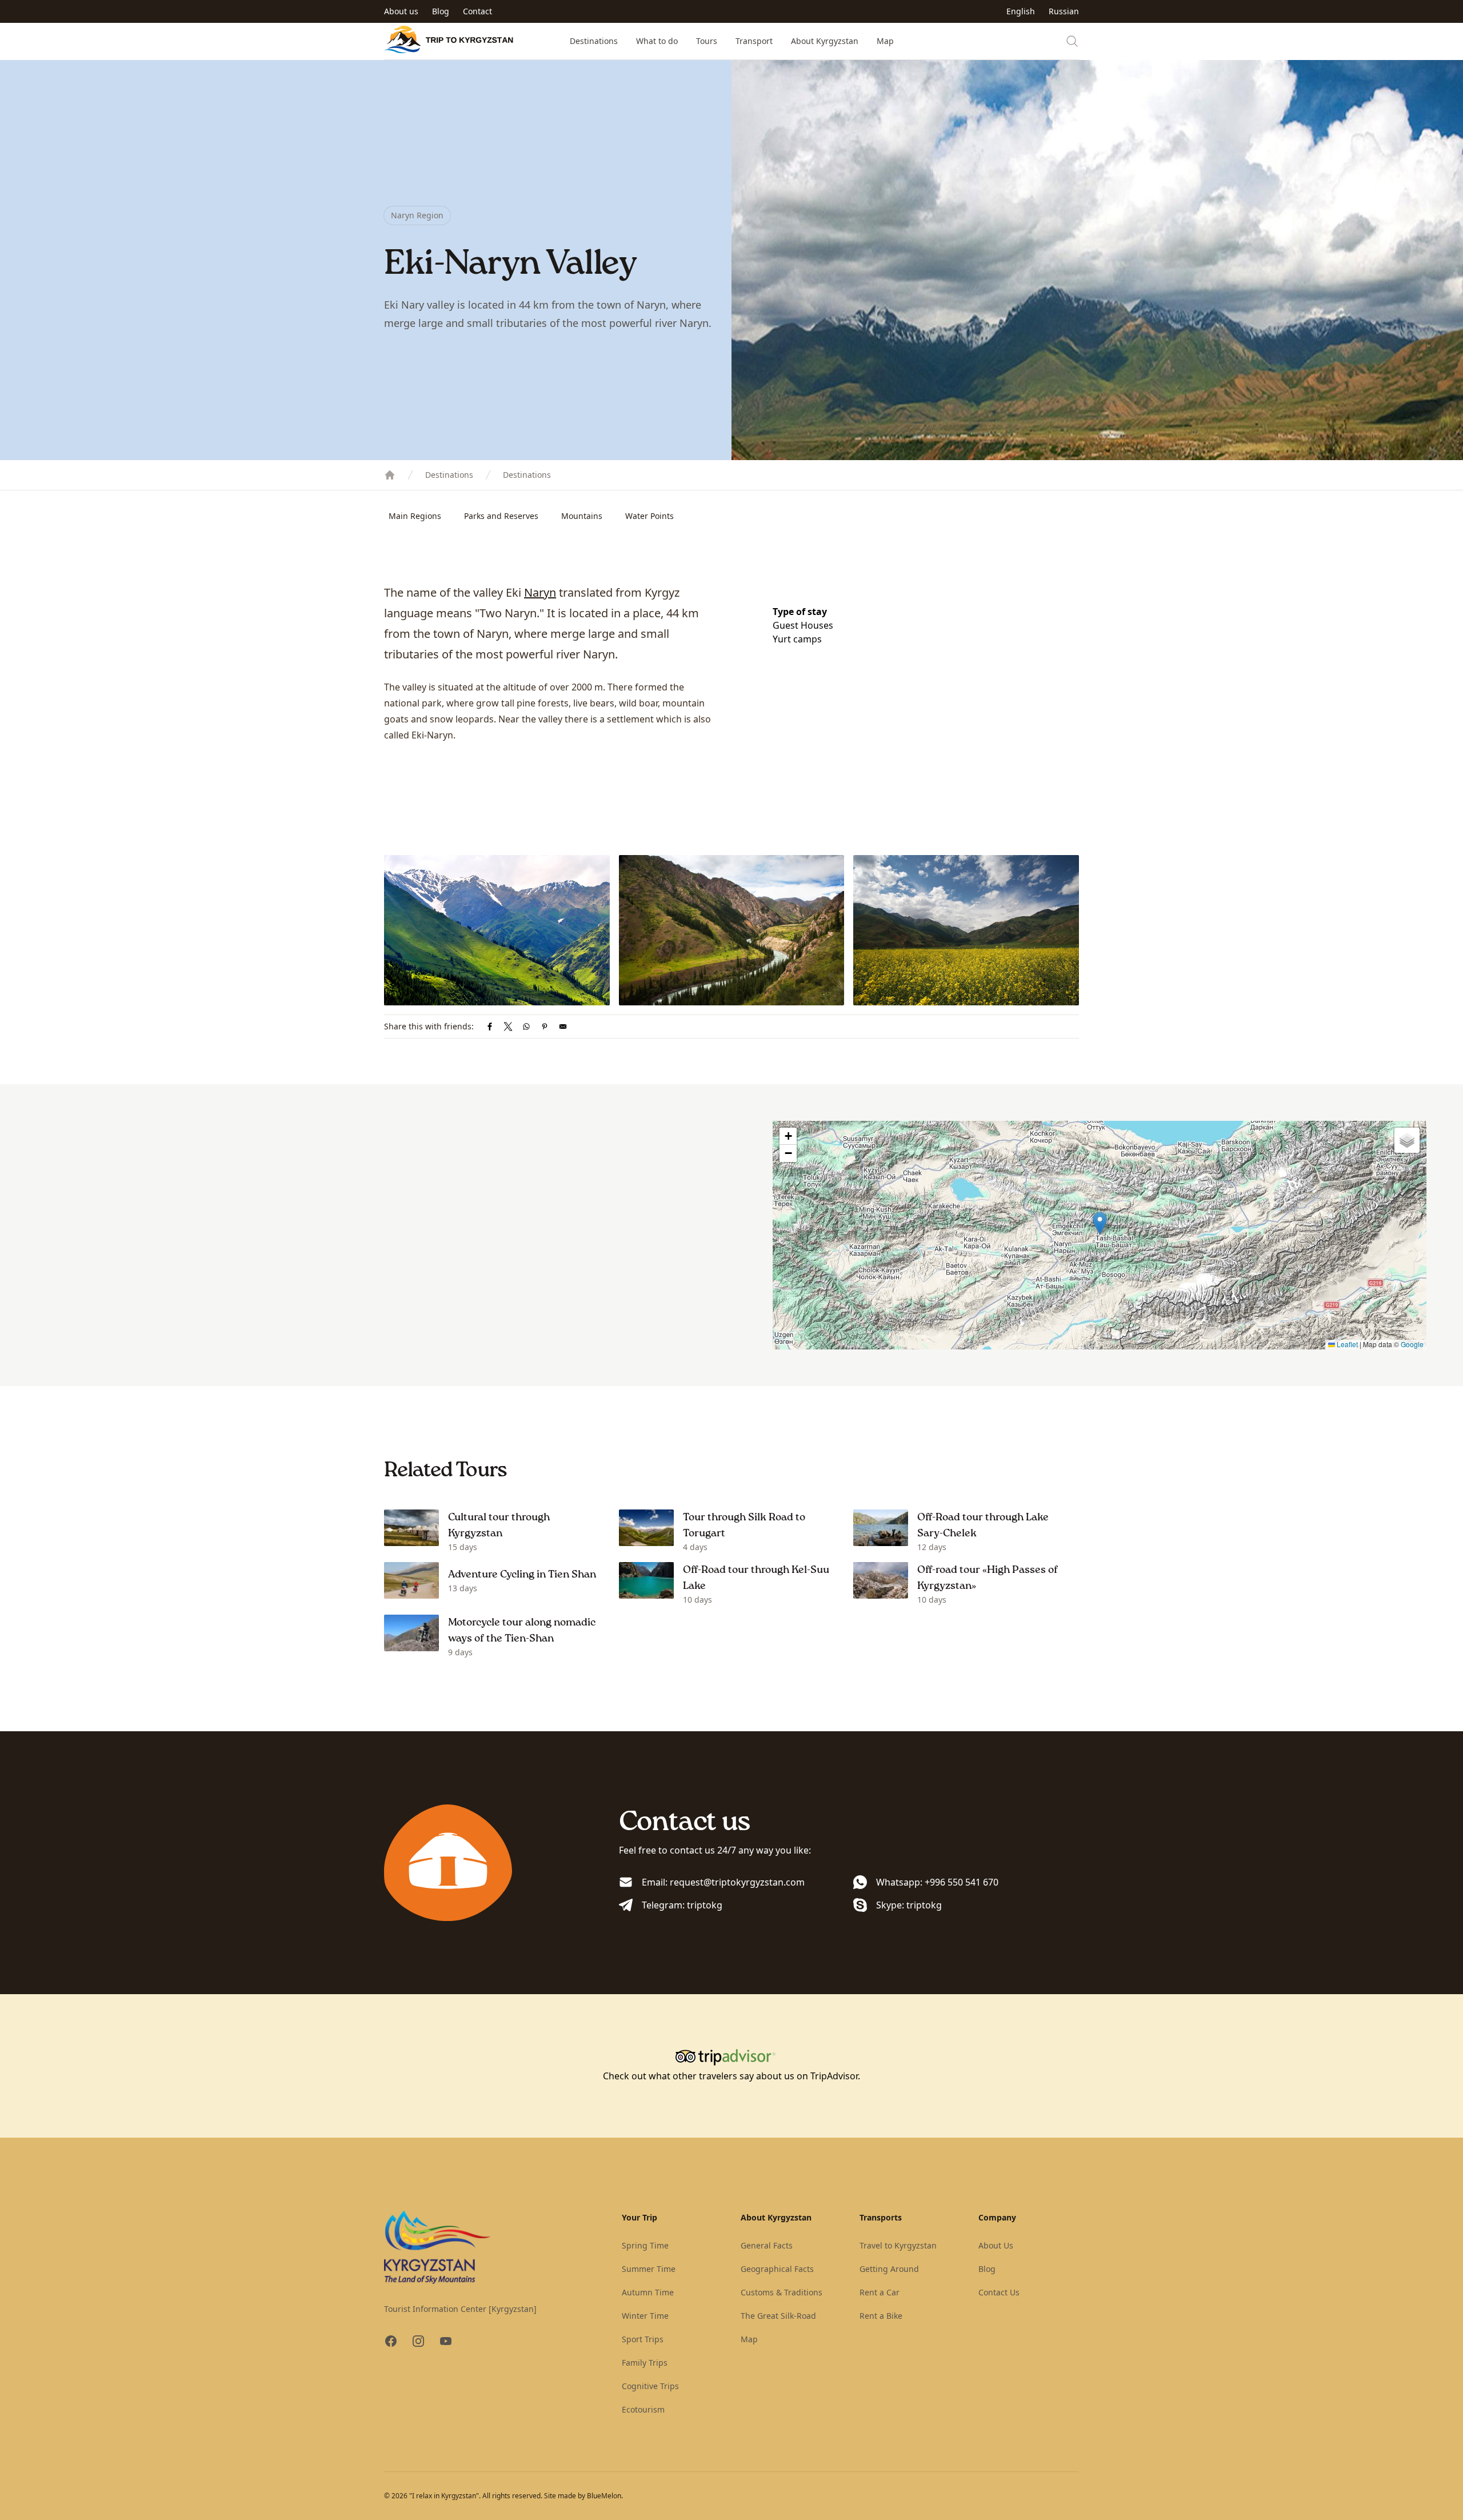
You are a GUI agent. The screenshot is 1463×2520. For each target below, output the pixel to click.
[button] (1100, 1223)
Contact (477, 11)
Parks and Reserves (501, 516)
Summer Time (649, 2269)
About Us (996, 2245)
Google (1412, 1344)
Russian (1064, 11)
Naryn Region (417, 215)
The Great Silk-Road (778, 2316)
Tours (707, 41)
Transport (754, 41)
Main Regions (415, 516)
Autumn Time (648, 2292)
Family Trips (645, 2363)
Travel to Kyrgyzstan (898, 2245)
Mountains (582, 516)
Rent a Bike (881, 2316)
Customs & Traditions (782, 2292)
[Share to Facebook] (490, 1027)
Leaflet (1346, 1344)
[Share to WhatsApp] (526, 1027)
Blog (441, 11)
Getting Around (889, 2269)
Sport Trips (643, 2339)
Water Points (649, 516)
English (1021, 11)
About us (401, 11)
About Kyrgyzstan (825, 41)
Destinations (594, 41)
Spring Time (645, 2245)
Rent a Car (880, 2292)
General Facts (767, 2245)
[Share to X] (508, 1027)
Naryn (540, 592)
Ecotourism (643, 2409)
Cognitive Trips (650, 2386)
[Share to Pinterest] (545, 1027)
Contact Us (999, 2292)
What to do (657, 41)
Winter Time (645, 2316)
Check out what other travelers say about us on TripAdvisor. (731, 2076)
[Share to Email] (563, 1027)
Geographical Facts (777, 2269)
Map (885, 41)
